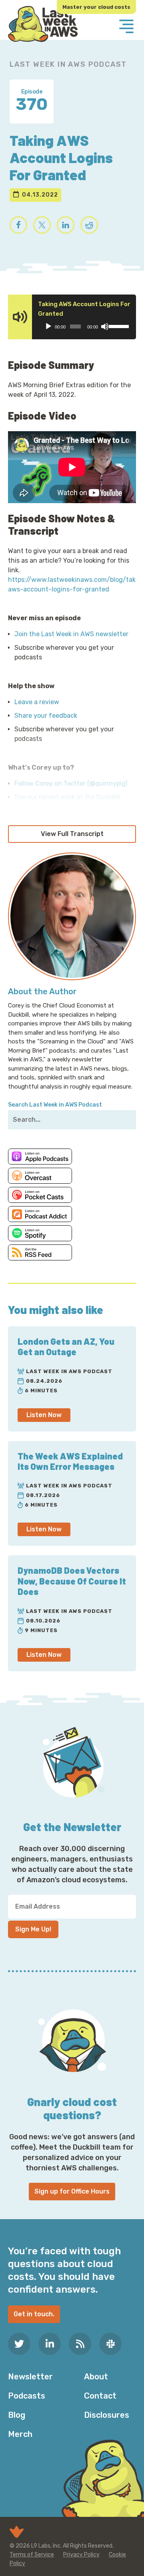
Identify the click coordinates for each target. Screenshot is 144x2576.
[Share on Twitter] (42, 225)
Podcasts (27, 2396)
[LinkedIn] (50, 2344)
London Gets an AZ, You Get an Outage (66, 1346)
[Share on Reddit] (89, 225)
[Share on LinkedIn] (66, 225)
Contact (100, 2396)
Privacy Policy (81, 2555)
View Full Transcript (72, 834)
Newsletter (30, 2377)
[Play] (48, 326)
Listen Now (44, 1415)
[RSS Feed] (80, 2344)
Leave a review (37, 702)
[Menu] (126, 27)
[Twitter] (19, 2344)
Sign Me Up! (33, 1929)
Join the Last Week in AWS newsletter (71, 634)
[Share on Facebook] (18, 225)
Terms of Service (32, 2555)
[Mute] (105, 326)
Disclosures (107, 2415)
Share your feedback (46, 716)
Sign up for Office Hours (72, 2191)
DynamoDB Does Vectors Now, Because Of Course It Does (72, 1581)
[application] (85, 326)
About (96, 2377)
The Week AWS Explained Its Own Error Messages (70, 1461)
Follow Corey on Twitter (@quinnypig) (71, 783)
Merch (20, 2434)
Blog (17, 2415)
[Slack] (110, 2344)
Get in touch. (34, 2314)
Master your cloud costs (96, 7)
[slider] (118, 326)
